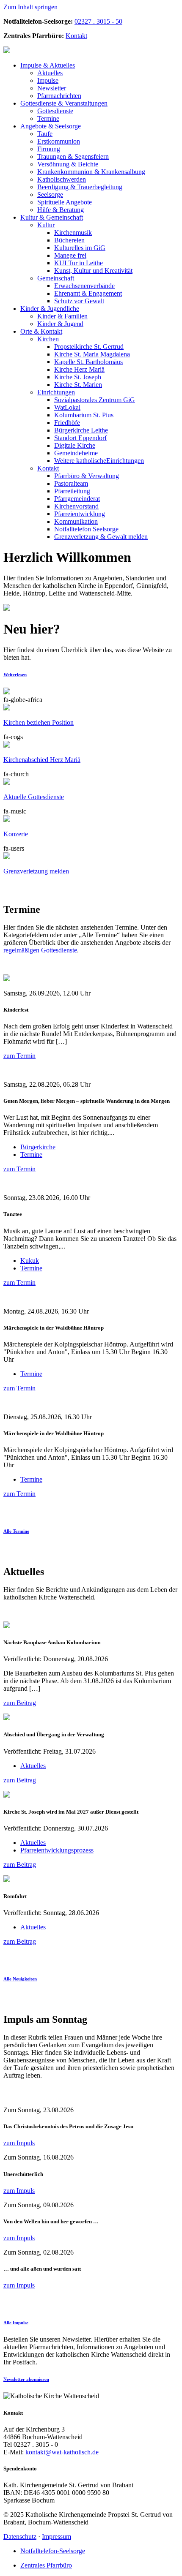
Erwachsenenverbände (84, 286)
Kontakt (76, 36)
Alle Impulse (16, 2323)
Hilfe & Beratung (61, 210)
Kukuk (30, 1261)
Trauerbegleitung (80, 187)
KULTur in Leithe (79, 263)
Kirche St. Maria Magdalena (92, 354)
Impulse (48, 80)
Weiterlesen (15, 675)
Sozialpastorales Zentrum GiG (95, 400)
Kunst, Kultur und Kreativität (93, 271)
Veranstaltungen (64, 103)
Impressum (57, 2537)
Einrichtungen (56, 392)
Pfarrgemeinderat (77, 499)
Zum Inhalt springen (30, 7)
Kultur (46, 225)
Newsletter (52, 88)
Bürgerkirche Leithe (81, 430)
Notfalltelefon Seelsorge (86, 529)
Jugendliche (50, 309)
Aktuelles (48, 65)
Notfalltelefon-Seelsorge (53, 2551)
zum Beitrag (20, 1703)
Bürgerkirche (38, 1147)
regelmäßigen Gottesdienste (40, 950)
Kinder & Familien (62, 316)
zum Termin (19, 1056)
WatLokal (67, 407)
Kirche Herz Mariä (79, 369)
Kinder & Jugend (60, 324)
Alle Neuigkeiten (20, 1979)
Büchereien (69, 240)
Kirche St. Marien (78, 385)
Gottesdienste (55, 111)
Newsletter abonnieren (26, 2379)
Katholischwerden (62, 179)
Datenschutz (20, 2537)
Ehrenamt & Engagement (88, 293)
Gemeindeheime (76, 453)
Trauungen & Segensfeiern (73, 156)
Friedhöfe (67, 423)
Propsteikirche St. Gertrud (89, 347)
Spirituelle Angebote (65, 202)
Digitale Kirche (75, 445)
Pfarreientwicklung (80, 514)
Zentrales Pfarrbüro (46, 2565)
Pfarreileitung (72, 491)
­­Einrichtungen (99, 461)
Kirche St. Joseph (78, 377)
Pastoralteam (71, 483)
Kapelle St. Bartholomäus (88, 362)
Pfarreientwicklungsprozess (57, 1850)
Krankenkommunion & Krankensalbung (91, 172)
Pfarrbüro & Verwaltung (87, 476)
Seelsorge (51, 126)
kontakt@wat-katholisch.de (62, 2452)
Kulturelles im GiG (80, 248)
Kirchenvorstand (76, 506)
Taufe (45, 134)
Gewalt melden (101, 537)
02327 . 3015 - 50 (98, 21)
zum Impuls (19, 2143)
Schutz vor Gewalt (79, 301)
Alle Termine (16, 1531)
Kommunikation (76, 521)
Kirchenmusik (73, 233)
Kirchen (48, 339)
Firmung (49, 149)
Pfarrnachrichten (59, 96)
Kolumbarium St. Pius (84, 415)
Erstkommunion (59, 141)
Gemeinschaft (52, 217)
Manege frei (70, 255)
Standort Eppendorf (80, 438)
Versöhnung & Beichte (68, 164)
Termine (48, 118)
